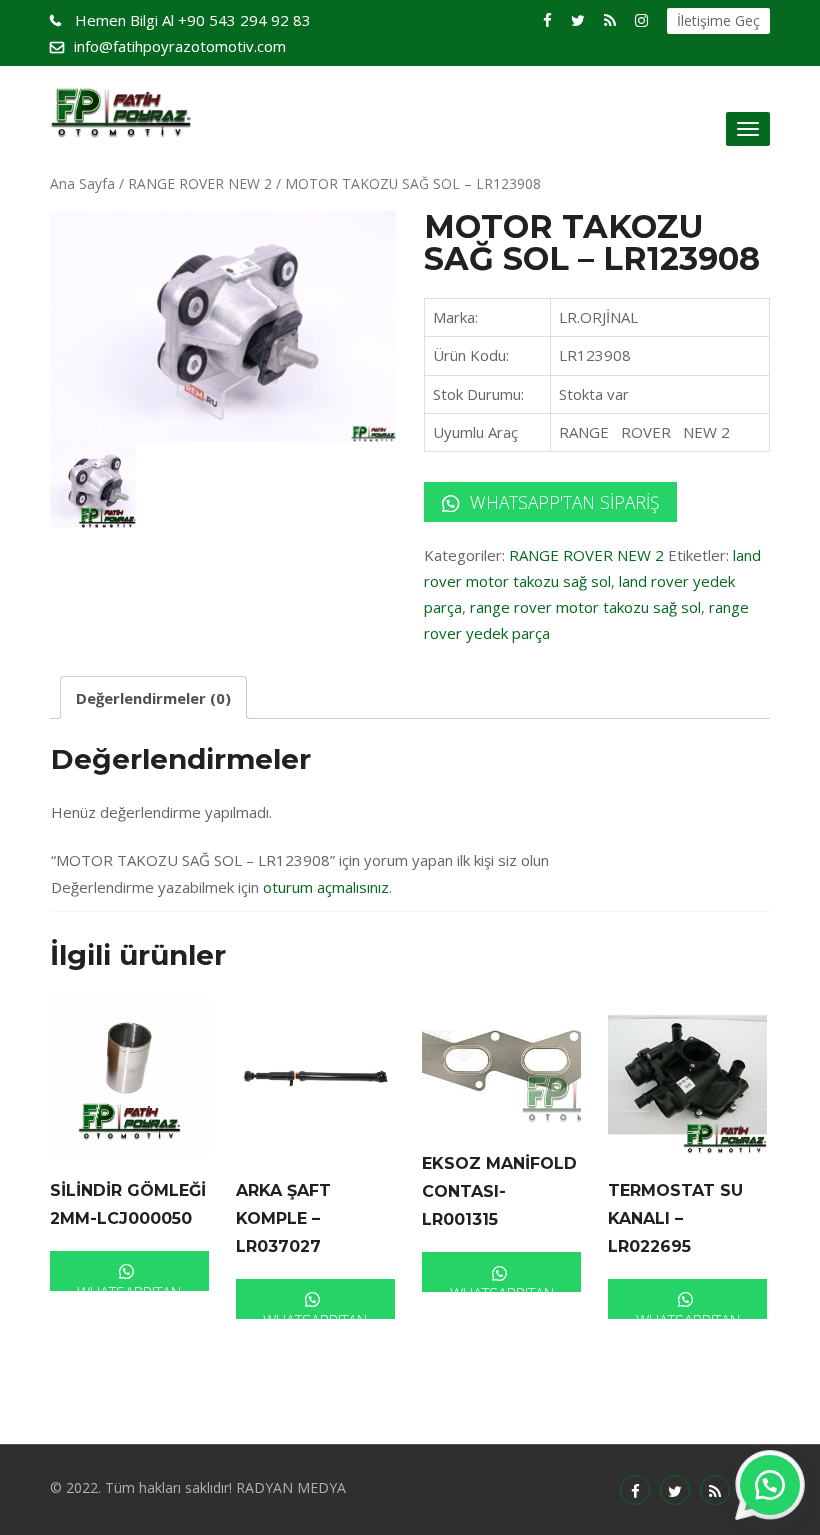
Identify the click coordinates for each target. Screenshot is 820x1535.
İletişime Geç (718, 20)
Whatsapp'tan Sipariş (562, 502)
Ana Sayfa (82, 183)
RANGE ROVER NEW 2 (200, 183)
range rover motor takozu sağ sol (585, 607)
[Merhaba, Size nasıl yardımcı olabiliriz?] (770, 1485)
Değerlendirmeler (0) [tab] (153, 698)
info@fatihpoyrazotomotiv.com (180, 46)
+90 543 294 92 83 (193, 20)
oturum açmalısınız (326, 887)
